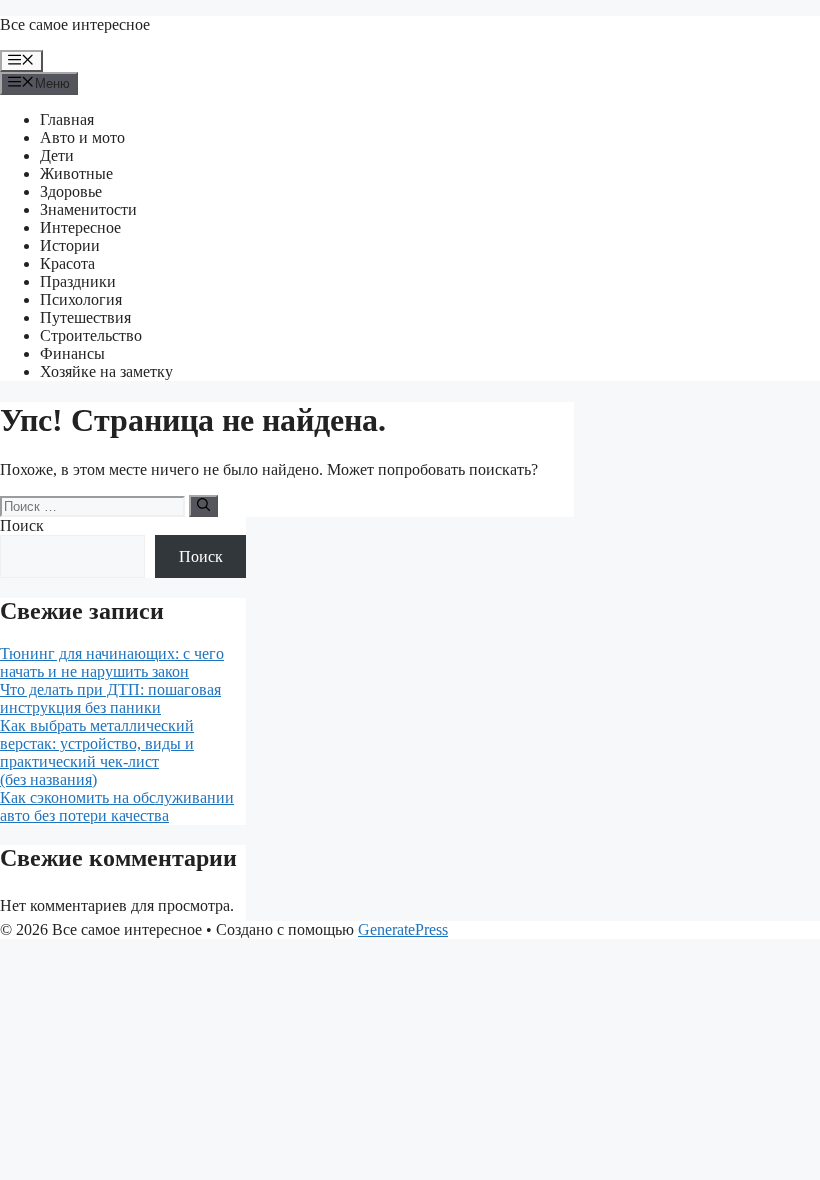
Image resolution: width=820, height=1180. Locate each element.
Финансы (72, 353)
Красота (67, 263)
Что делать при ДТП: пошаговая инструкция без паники (110, 698)
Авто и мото (82, 137)
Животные (76, 173)
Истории (70, 245)
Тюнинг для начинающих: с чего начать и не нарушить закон (112, 662)
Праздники (78, 281)
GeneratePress (403, 929)
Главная (67, 119)
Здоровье (71, 191)
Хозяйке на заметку (106, 371)
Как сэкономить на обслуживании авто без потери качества (117, 806)
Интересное (80, 227)
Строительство (91, 335)
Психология (81, 299)
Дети (57, 155)
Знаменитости (88, 209)
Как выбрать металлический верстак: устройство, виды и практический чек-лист (97, 743)
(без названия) (48, 779)
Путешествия (85, 317)
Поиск (22, 525)
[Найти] (203, 506)
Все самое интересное (75, 24)
